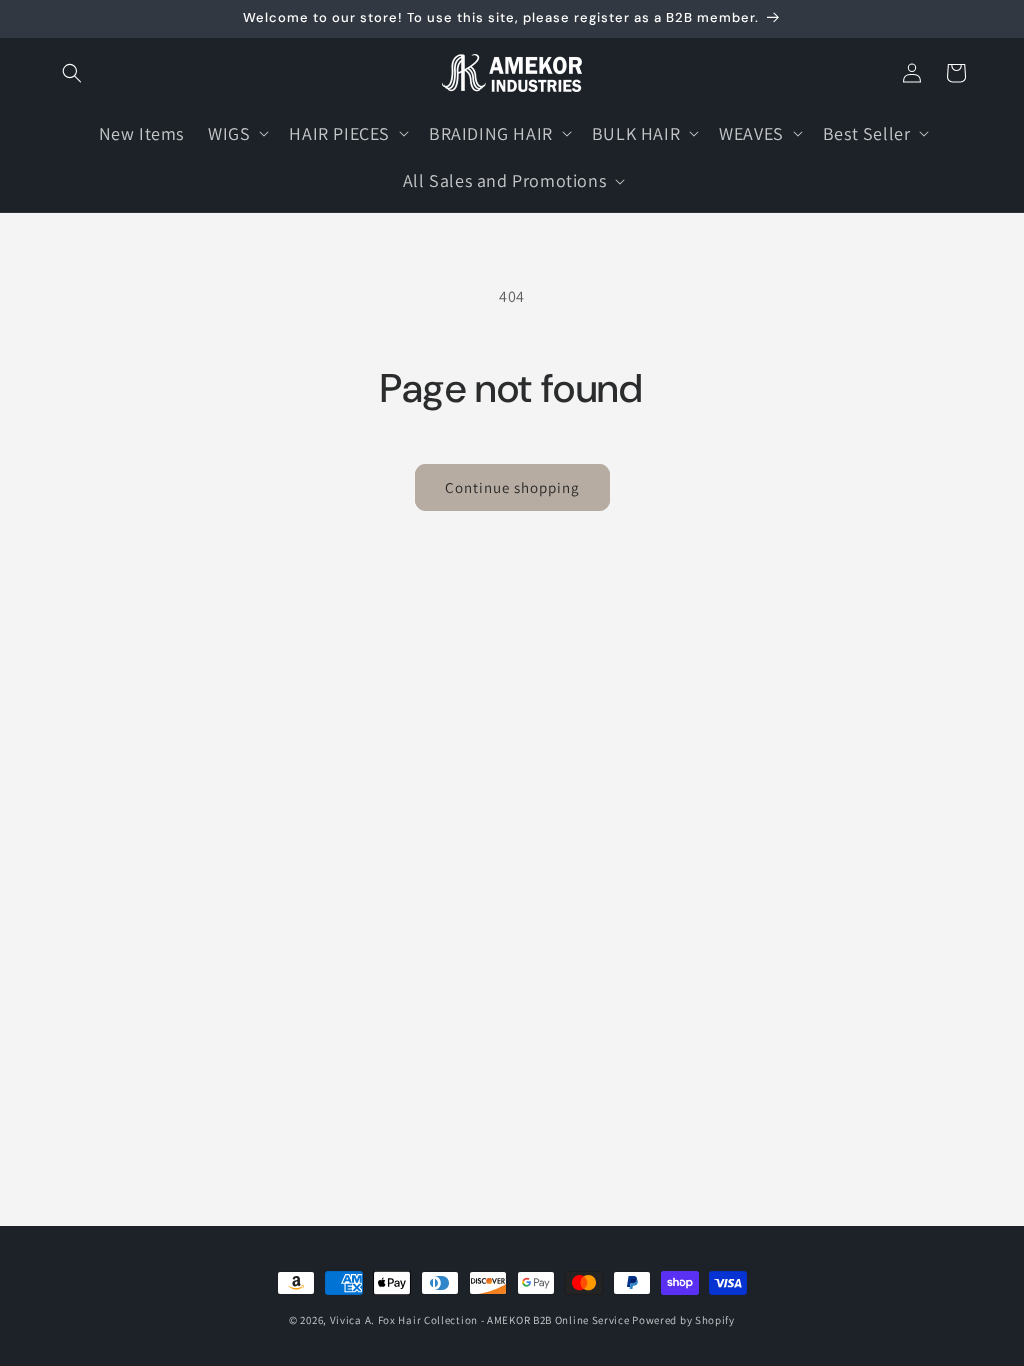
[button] (72, 73)
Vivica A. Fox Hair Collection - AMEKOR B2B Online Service (480, 1320)
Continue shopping (512, 487)
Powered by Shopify (683, 1320)
